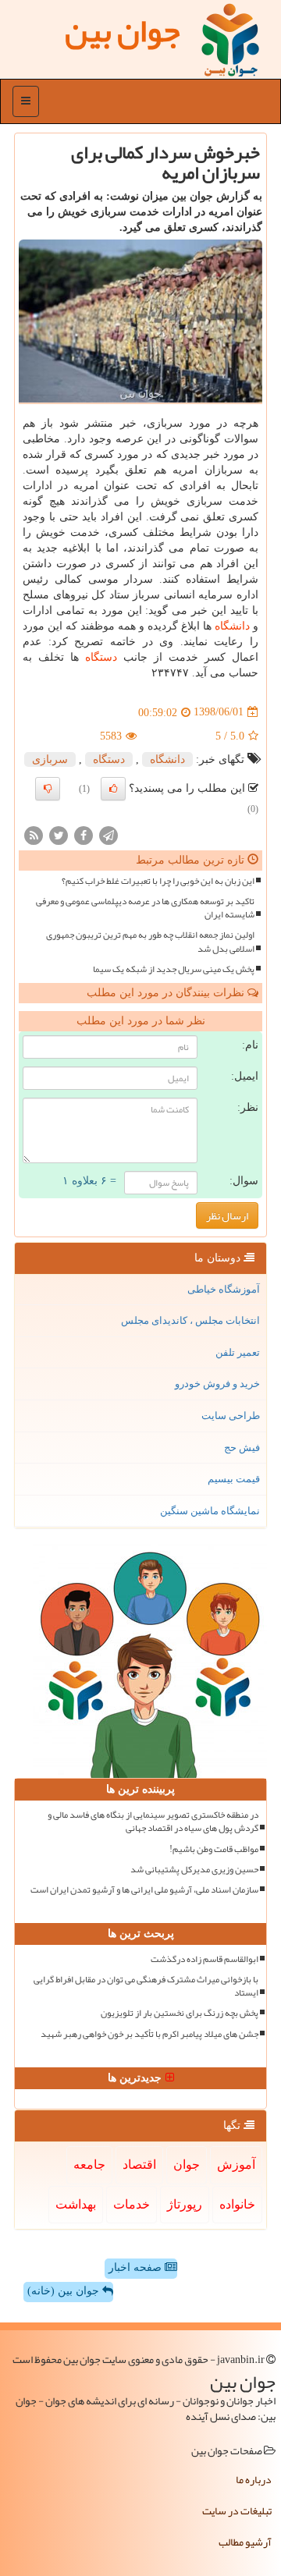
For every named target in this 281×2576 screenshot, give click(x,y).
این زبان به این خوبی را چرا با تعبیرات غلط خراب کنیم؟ (158, 881)
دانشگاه (232, 626)
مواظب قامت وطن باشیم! (214, 1849)
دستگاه (101, 657)
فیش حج (242, 1448)
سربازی (50, 759)
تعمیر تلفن (238, 1352)
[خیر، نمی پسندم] (48, 789)
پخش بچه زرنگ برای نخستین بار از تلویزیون (180, 2013)
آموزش (236, 2164)
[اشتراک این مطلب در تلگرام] (108, 834)
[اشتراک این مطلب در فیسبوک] (84, 834)
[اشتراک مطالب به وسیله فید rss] (34, 834)
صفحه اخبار (137, 2267)
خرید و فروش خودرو (217, 1384)
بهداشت (76, 2204)
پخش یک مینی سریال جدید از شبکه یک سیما (174, 969)
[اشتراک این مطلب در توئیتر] (59, 834)
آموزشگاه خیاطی (224, 1289)
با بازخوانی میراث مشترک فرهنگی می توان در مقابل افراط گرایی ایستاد (146, 1986)
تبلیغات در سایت (237, 2510)
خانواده (237, 2204)
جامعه (89, 2164)
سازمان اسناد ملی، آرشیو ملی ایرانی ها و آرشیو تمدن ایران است (144, 1890)
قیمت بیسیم (234, 1479)
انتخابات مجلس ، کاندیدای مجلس (190, 1320)
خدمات (132, 2204)
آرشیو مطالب (245, 2542)
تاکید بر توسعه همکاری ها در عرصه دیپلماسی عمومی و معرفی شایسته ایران (145, 908)
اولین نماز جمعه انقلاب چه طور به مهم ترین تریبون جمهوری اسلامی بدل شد (150, 942)
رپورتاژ (185, 2204)
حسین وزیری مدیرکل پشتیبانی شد (194, 1870)
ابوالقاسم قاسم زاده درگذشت (205, 1959)
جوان (187, 2164)
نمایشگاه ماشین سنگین (210, 1511)
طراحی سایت (231, 1416)
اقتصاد (139, 2164)
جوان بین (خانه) (65, 2291)
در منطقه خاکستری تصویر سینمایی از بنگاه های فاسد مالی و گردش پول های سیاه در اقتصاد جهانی (153, 1822)
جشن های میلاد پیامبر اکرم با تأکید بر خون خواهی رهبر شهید (149, 2034)
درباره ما (254, 2479)
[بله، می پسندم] (113, 789)
